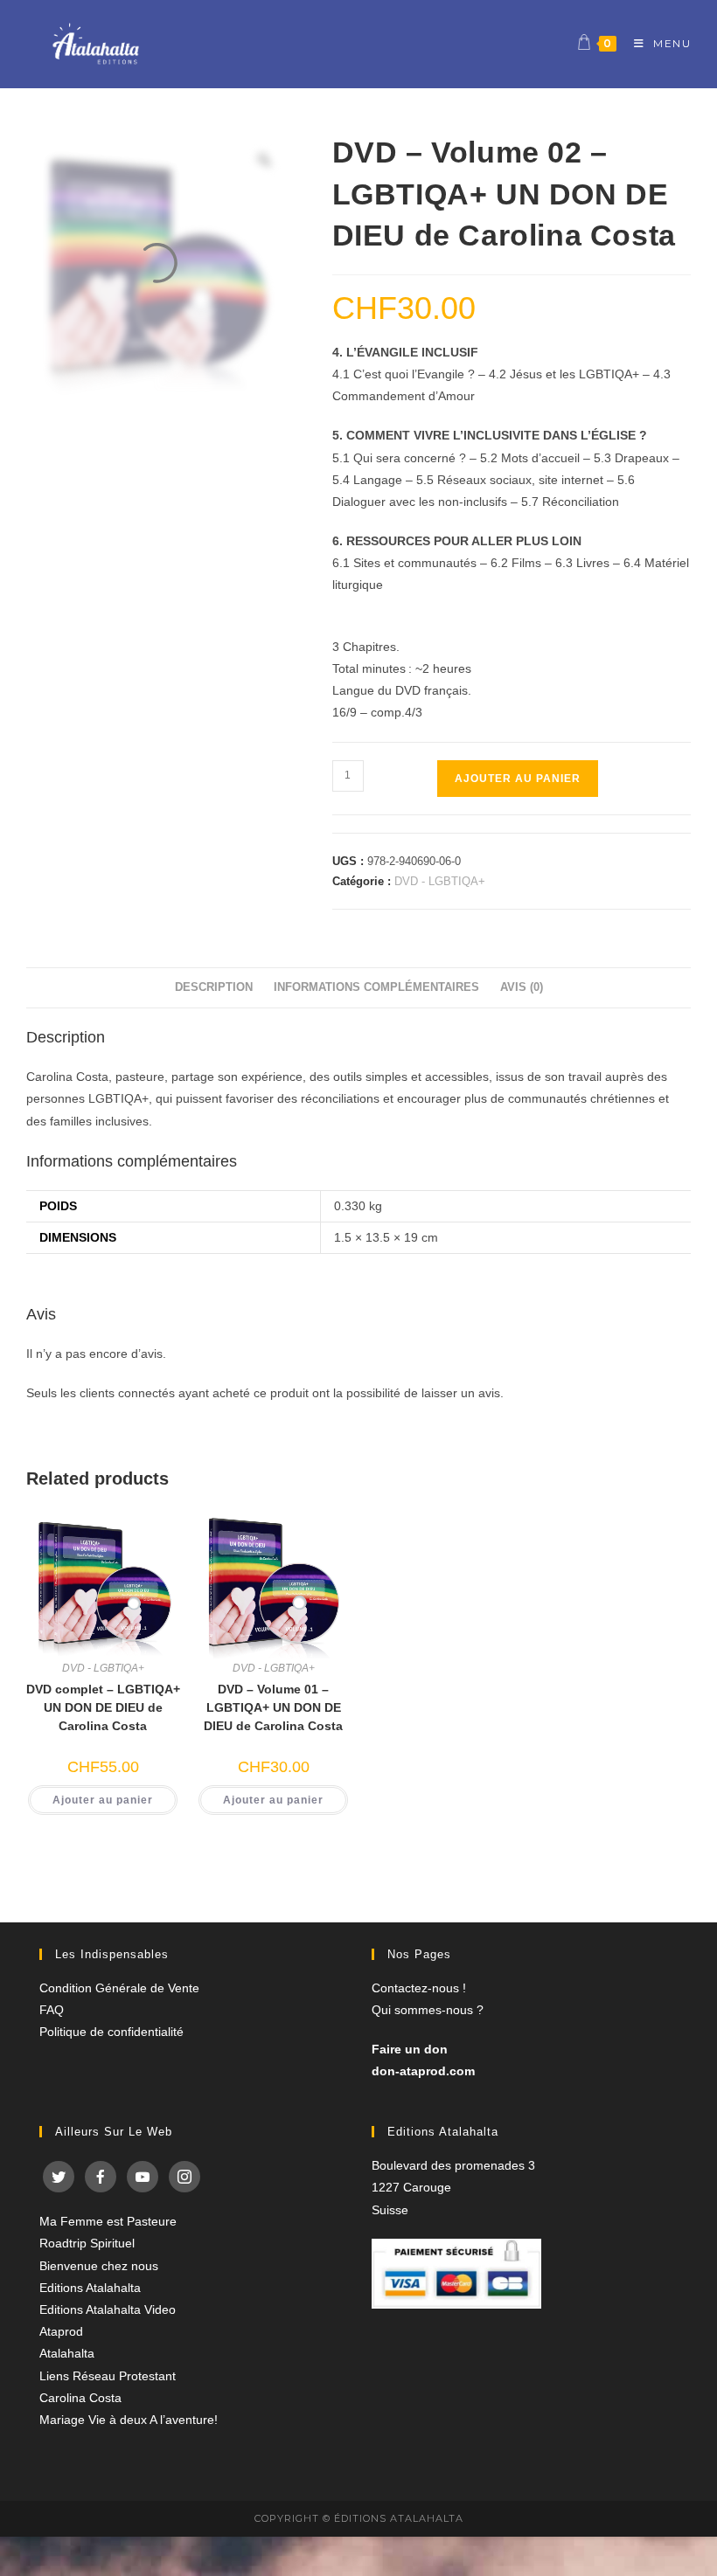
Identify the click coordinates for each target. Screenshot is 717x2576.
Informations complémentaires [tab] (376, 987)
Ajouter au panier (518, 779)
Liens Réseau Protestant (108, 2376)
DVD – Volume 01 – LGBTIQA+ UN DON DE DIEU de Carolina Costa (273, 1707)
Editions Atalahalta (90, 2288)
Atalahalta (67, 2353)
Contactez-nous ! (419, 1988)
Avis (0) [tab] (522, 987)
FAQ (52, 2010)
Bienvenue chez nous (99, 2266)
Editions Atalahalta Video (108, 2309)
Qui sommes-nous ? (428, 2010)
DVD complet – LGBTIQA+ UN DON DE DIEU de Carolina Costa (103, 1707)
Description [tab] (214, 987)
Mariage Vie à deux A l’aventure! (129, 2420)
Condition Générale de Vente (119, 1988)
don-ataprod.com (423, 2071)
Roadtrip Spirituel (87, 2243)
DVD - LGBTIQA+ (440, 881)
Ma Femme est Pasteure (108, 2221)
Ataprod (61, 2331)
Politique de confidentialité (111, 2032)
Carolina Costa (80, 2398)
